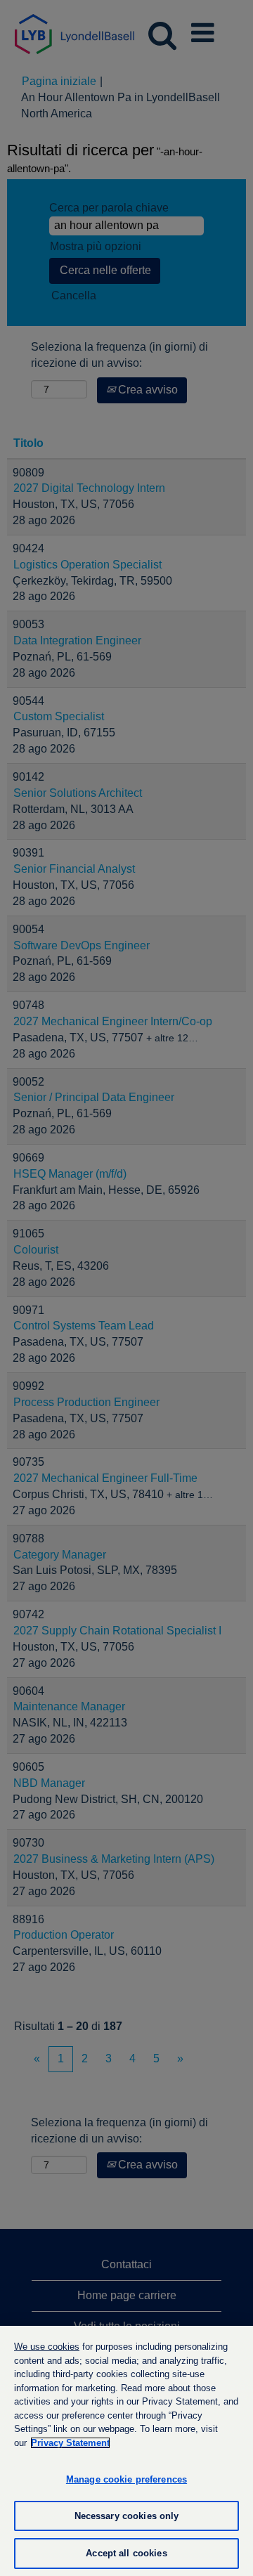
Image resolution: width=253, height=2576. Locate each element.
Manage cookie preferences (126, 2479)
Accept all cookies (126, 2553)
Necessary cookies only (127, 2516)
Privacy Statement (70, 2443)
